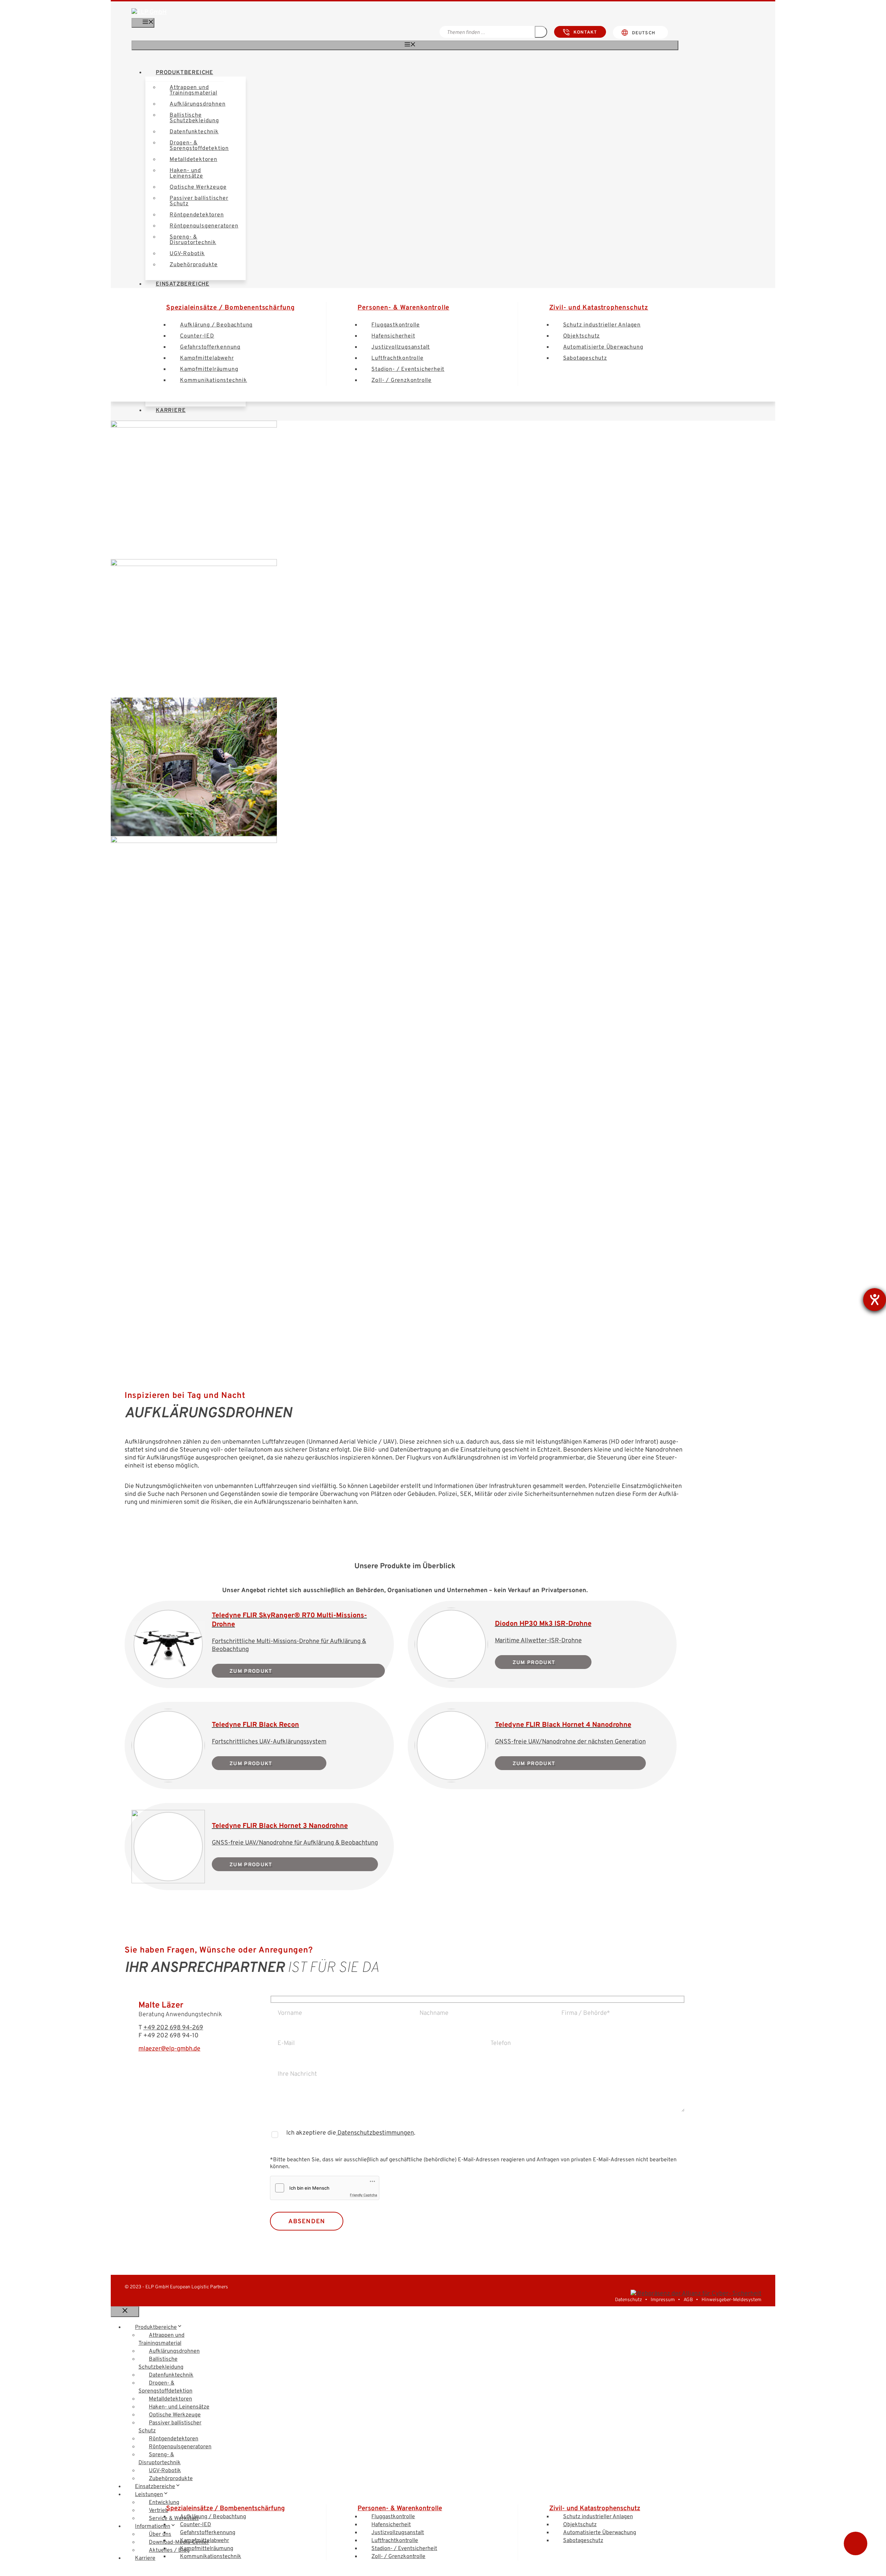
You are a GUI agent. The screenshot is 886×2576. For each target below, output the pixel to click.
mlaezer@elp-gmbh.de (169, 2049)
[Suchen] (541, 32)
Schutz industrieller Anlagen (602, 325)
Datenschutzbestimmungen (375, 2133)
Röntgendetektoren (197, 215)
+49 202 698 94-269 (173, 2028)
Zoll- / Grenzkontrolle (401, 380)
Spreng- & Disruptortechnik (193, 240)
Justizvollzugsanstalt (401, 347)
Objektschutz (582, 336)
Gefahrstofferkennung (210, 347)
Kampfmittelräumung (209, 369)
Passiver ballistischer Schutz (199, 201)
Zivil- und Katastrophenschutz (599, 308)
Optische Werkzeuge (198, 187)
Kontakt (585, 33)
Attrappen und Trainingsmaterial (193, 90)
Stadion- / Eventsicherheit (408, 369)
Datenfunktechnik (194, 132)
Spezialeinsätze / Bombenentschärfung (230, 308)
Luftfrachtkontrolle (397, 358)
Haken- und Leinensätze (186, 173)
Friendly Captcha (364, 2195)
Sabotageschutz (585, 358)
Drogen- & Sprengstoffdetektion (199, 146)
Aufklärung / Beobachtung (216, 325)
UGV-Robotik (187, 254)
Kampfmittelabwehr (207, 358)
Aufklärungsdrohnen (197, 104)
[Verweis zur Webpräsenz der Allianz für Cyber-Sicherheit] (696, 2294)
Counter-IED (197, 336)
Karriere (171, 411)
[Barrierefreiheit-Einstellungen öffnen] (875, 1300)
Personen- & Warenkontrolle (403, 308)
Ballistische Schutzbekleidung (194, 118)
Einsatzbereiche (155, 2487)
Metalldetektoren (193, 160)
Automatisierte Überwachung (603, 347)
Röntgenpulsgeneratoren (204, 226)
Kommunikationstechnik (214, 380)
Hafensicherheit (393, 336)
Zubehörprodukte (194, 265)
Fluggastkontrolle (396, 325)
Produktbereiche (184, 73)
